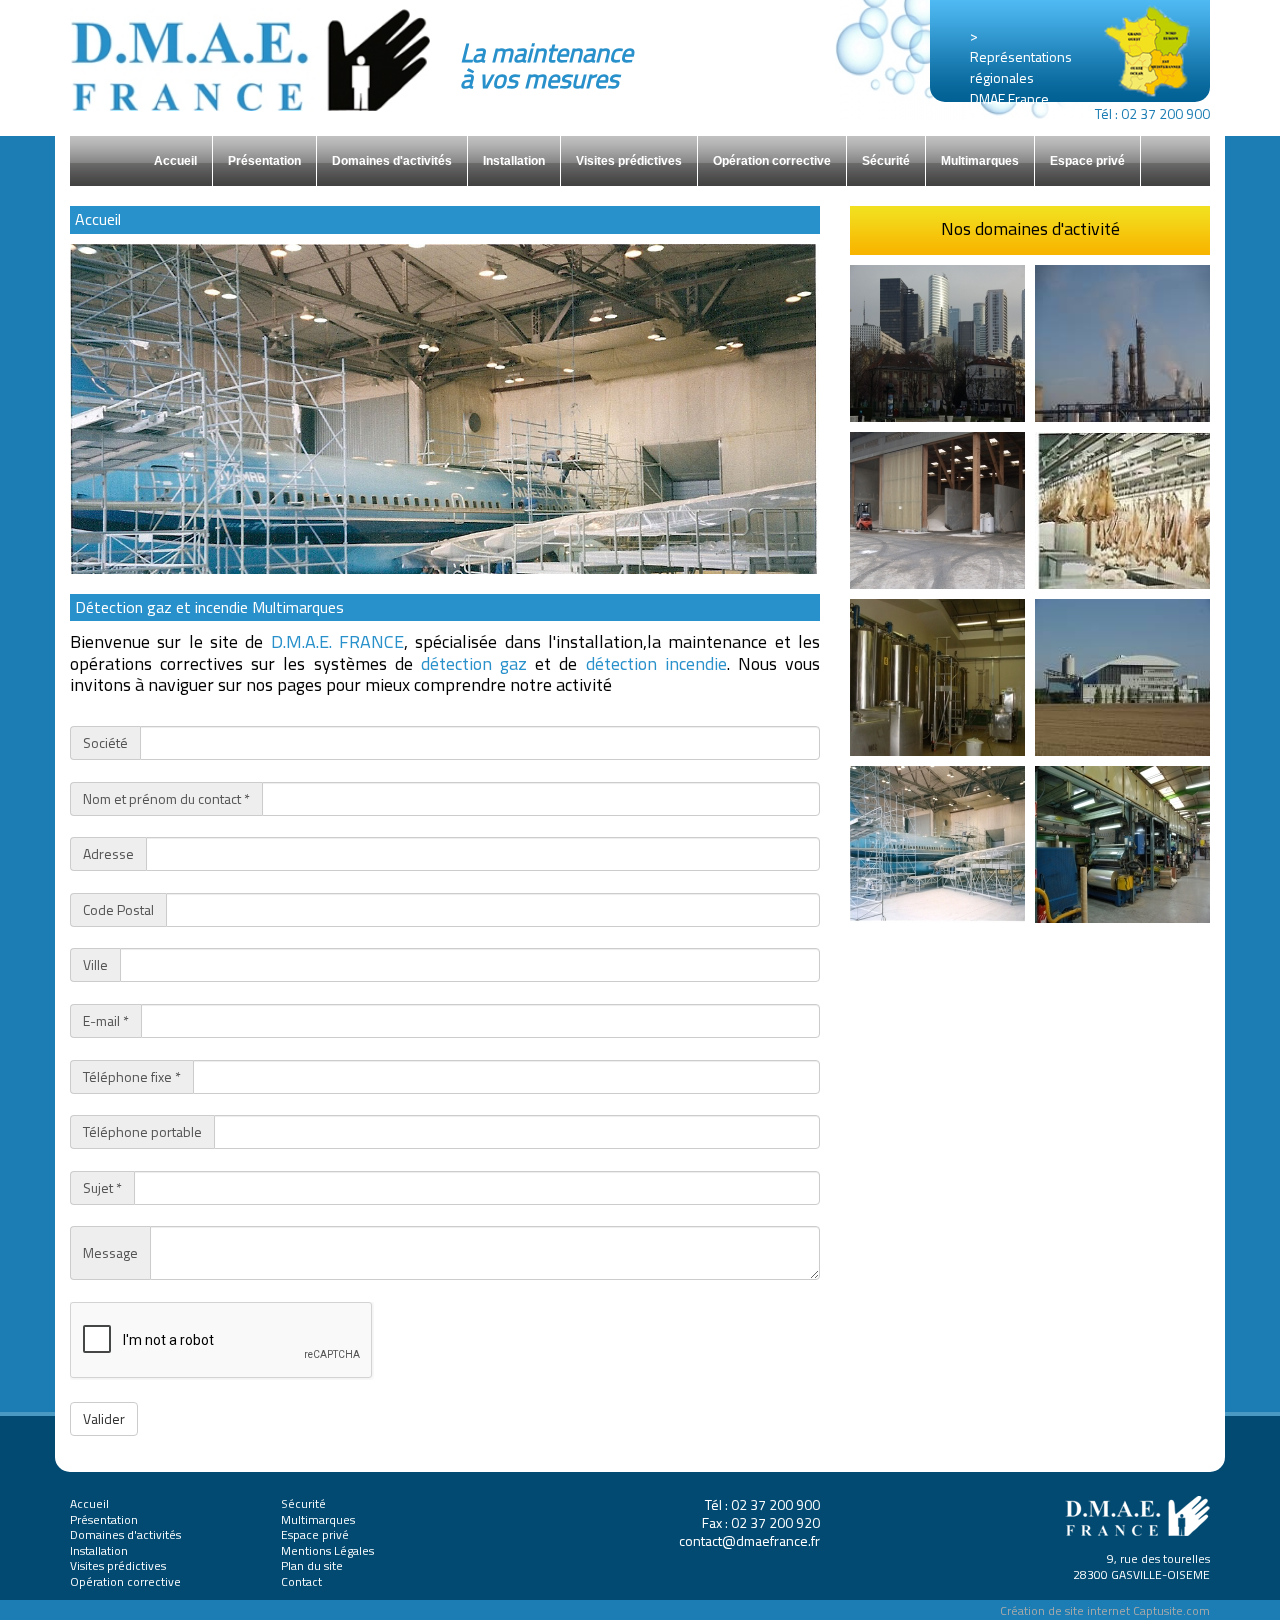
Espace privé (1087, 161)
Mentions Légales (327, 1550)
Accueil (175, 161)
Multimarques (980, 161)
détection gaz (474, 663)
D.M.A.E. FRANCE (337, 641)
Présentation (264, 161)
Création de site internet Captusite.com (1105, 1610)
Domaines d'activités (392, 161)
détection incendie (656, 663)
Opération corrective (772, 161)
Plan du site (312, 1565)
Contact (301, 1581)
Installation (514, 161)
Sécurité (886, 161)
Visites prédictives (629, 161)
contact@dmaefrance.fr (749, 1540)
